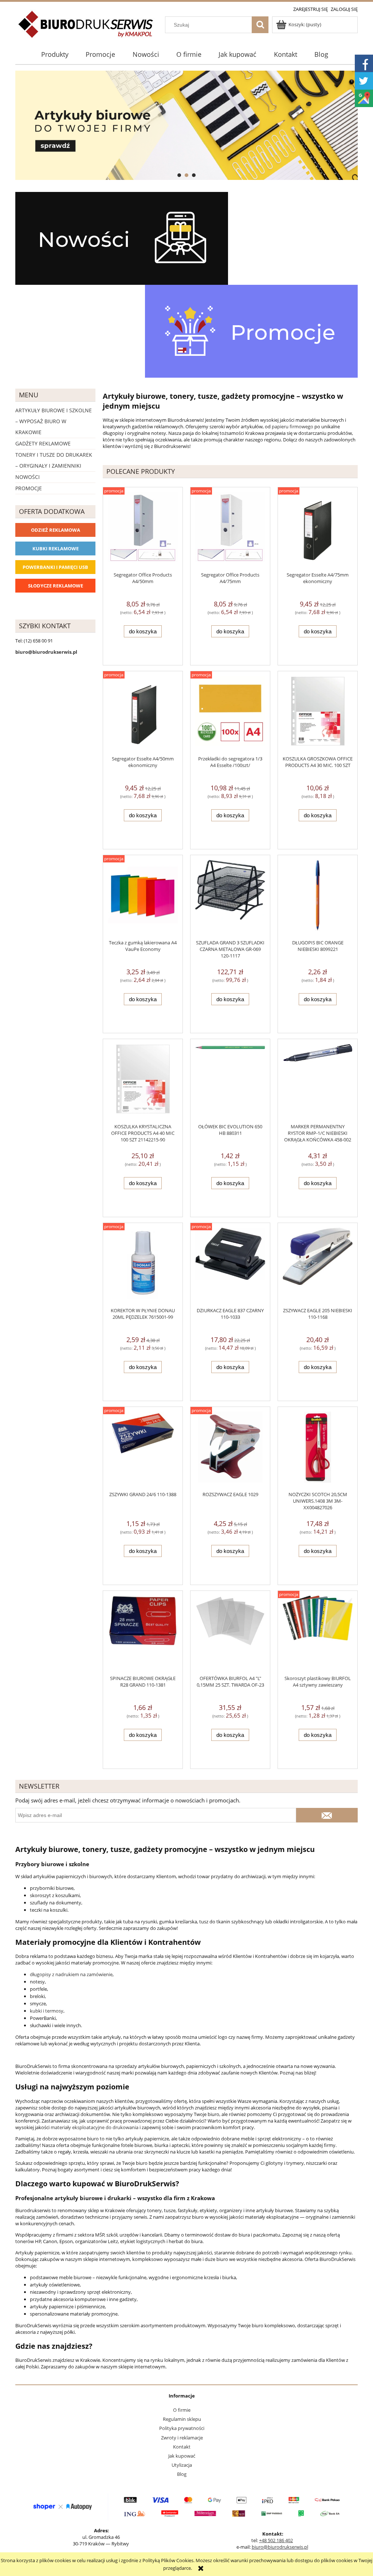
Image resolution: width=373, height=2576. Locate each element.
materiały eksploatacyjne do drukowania (95, 2127)
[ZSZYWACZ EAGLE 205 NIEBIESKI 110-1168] (318, 1265)
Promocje (29, 488)
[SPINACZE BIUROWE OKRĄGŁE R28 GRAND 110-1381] (143, 1633)
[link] (186, 125)
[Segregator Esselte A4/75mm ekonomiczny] (318, 529)
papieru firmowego (292, 426)
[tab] (179, 175)
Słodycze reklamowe (56, 586)
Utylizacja (182, 2465)
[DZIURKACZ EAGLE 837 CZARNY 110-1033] (230, 1265)
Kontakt (182, 2447)
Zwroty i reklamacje (182, 2438)
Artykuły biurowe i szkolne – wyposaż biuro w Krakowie (54, 421)
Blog (182, 2474)
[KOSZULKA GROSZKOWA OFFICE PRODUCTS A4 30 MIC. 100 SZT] (318, 713)
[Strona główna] (86, 28)
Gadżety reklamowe (43, 443)
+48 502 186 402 (276, 2540)
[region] (186, 125)
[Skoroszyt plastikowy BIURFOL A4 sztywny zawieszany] (318, 1633)
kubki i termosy (47, 2011)
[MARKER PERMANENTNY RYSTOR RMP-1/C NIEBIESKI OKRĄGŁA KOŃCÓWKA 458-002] (318, 1081)
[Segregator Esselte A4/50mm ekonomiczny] (143, 713)
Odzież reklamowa (56, 530)
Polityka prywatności (182, 2428)
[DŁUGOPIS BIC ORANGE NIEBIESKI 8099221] (318, 897)
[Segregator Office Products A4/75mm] (230, 529)
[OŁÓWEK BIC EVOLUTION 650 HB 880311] (230, 1081)
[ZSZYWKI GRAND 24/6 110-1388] (143, 1449)
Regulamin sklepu (182, 2419)
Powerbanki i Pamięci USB (55, 567)
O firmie (182, 2410)
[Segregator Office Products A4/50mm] (143, 529)
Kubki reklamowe (56, 548)
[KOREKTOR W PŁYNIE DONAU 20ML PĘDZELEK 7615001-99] (143, 1265)
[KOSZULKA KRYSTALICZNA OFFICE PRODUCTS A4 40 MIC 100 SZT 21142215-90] (143, 1081)
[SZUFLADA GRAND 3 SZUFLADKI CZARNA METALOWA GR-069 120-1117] (230, 897)
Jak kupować (182, 2456)
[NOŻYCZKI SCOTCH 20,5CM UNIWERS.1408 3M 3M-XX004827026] (318, 1449)
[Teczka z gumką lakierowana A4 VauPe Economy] (143, 897)
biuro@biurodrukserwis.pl (280, 2547)
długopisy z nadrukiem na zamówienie (71, 1974)
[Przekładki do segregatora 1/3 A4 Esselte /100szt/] (230, 713)
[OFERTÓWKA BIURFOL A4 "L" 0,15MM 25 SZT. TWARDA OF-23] (230, 1633)
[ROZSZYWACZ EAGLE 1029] (230, 1449)
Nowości (28, 477)
